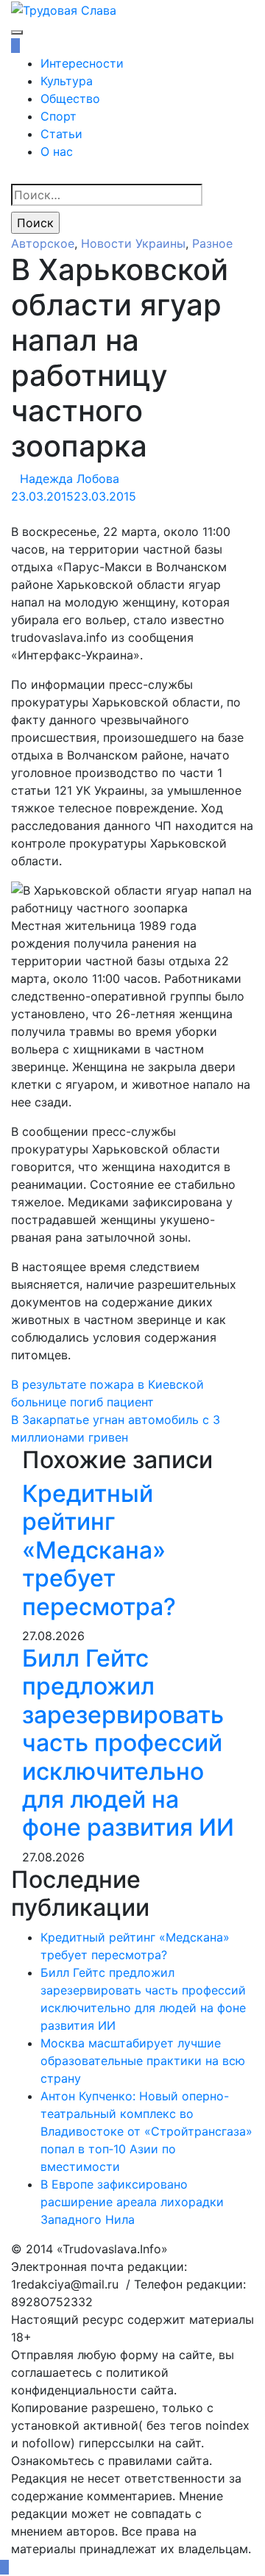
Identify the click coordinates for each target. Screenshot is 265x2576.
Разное (212, 243)
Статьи (61, 134)
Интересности (82, 63)
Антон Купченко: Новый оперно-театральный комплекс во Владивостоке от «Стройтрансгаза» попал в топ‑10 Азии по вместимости (146, 2131)
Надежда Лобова (70, 479)
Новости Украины (133, 243)
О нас (57, 151)
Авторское (43, 243)
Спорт (59, 116)
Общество (70, 99)
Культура (67, 81)
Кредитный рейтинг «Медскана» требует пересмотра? (99, 1550)
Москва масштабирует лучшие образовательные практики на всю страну (143, 2061)
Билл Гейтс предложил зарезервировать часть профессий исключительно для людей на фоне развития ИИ (128, 1743)
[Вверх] (4, 2567)
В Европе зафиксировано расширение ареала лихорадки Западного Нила (132, 2202)
